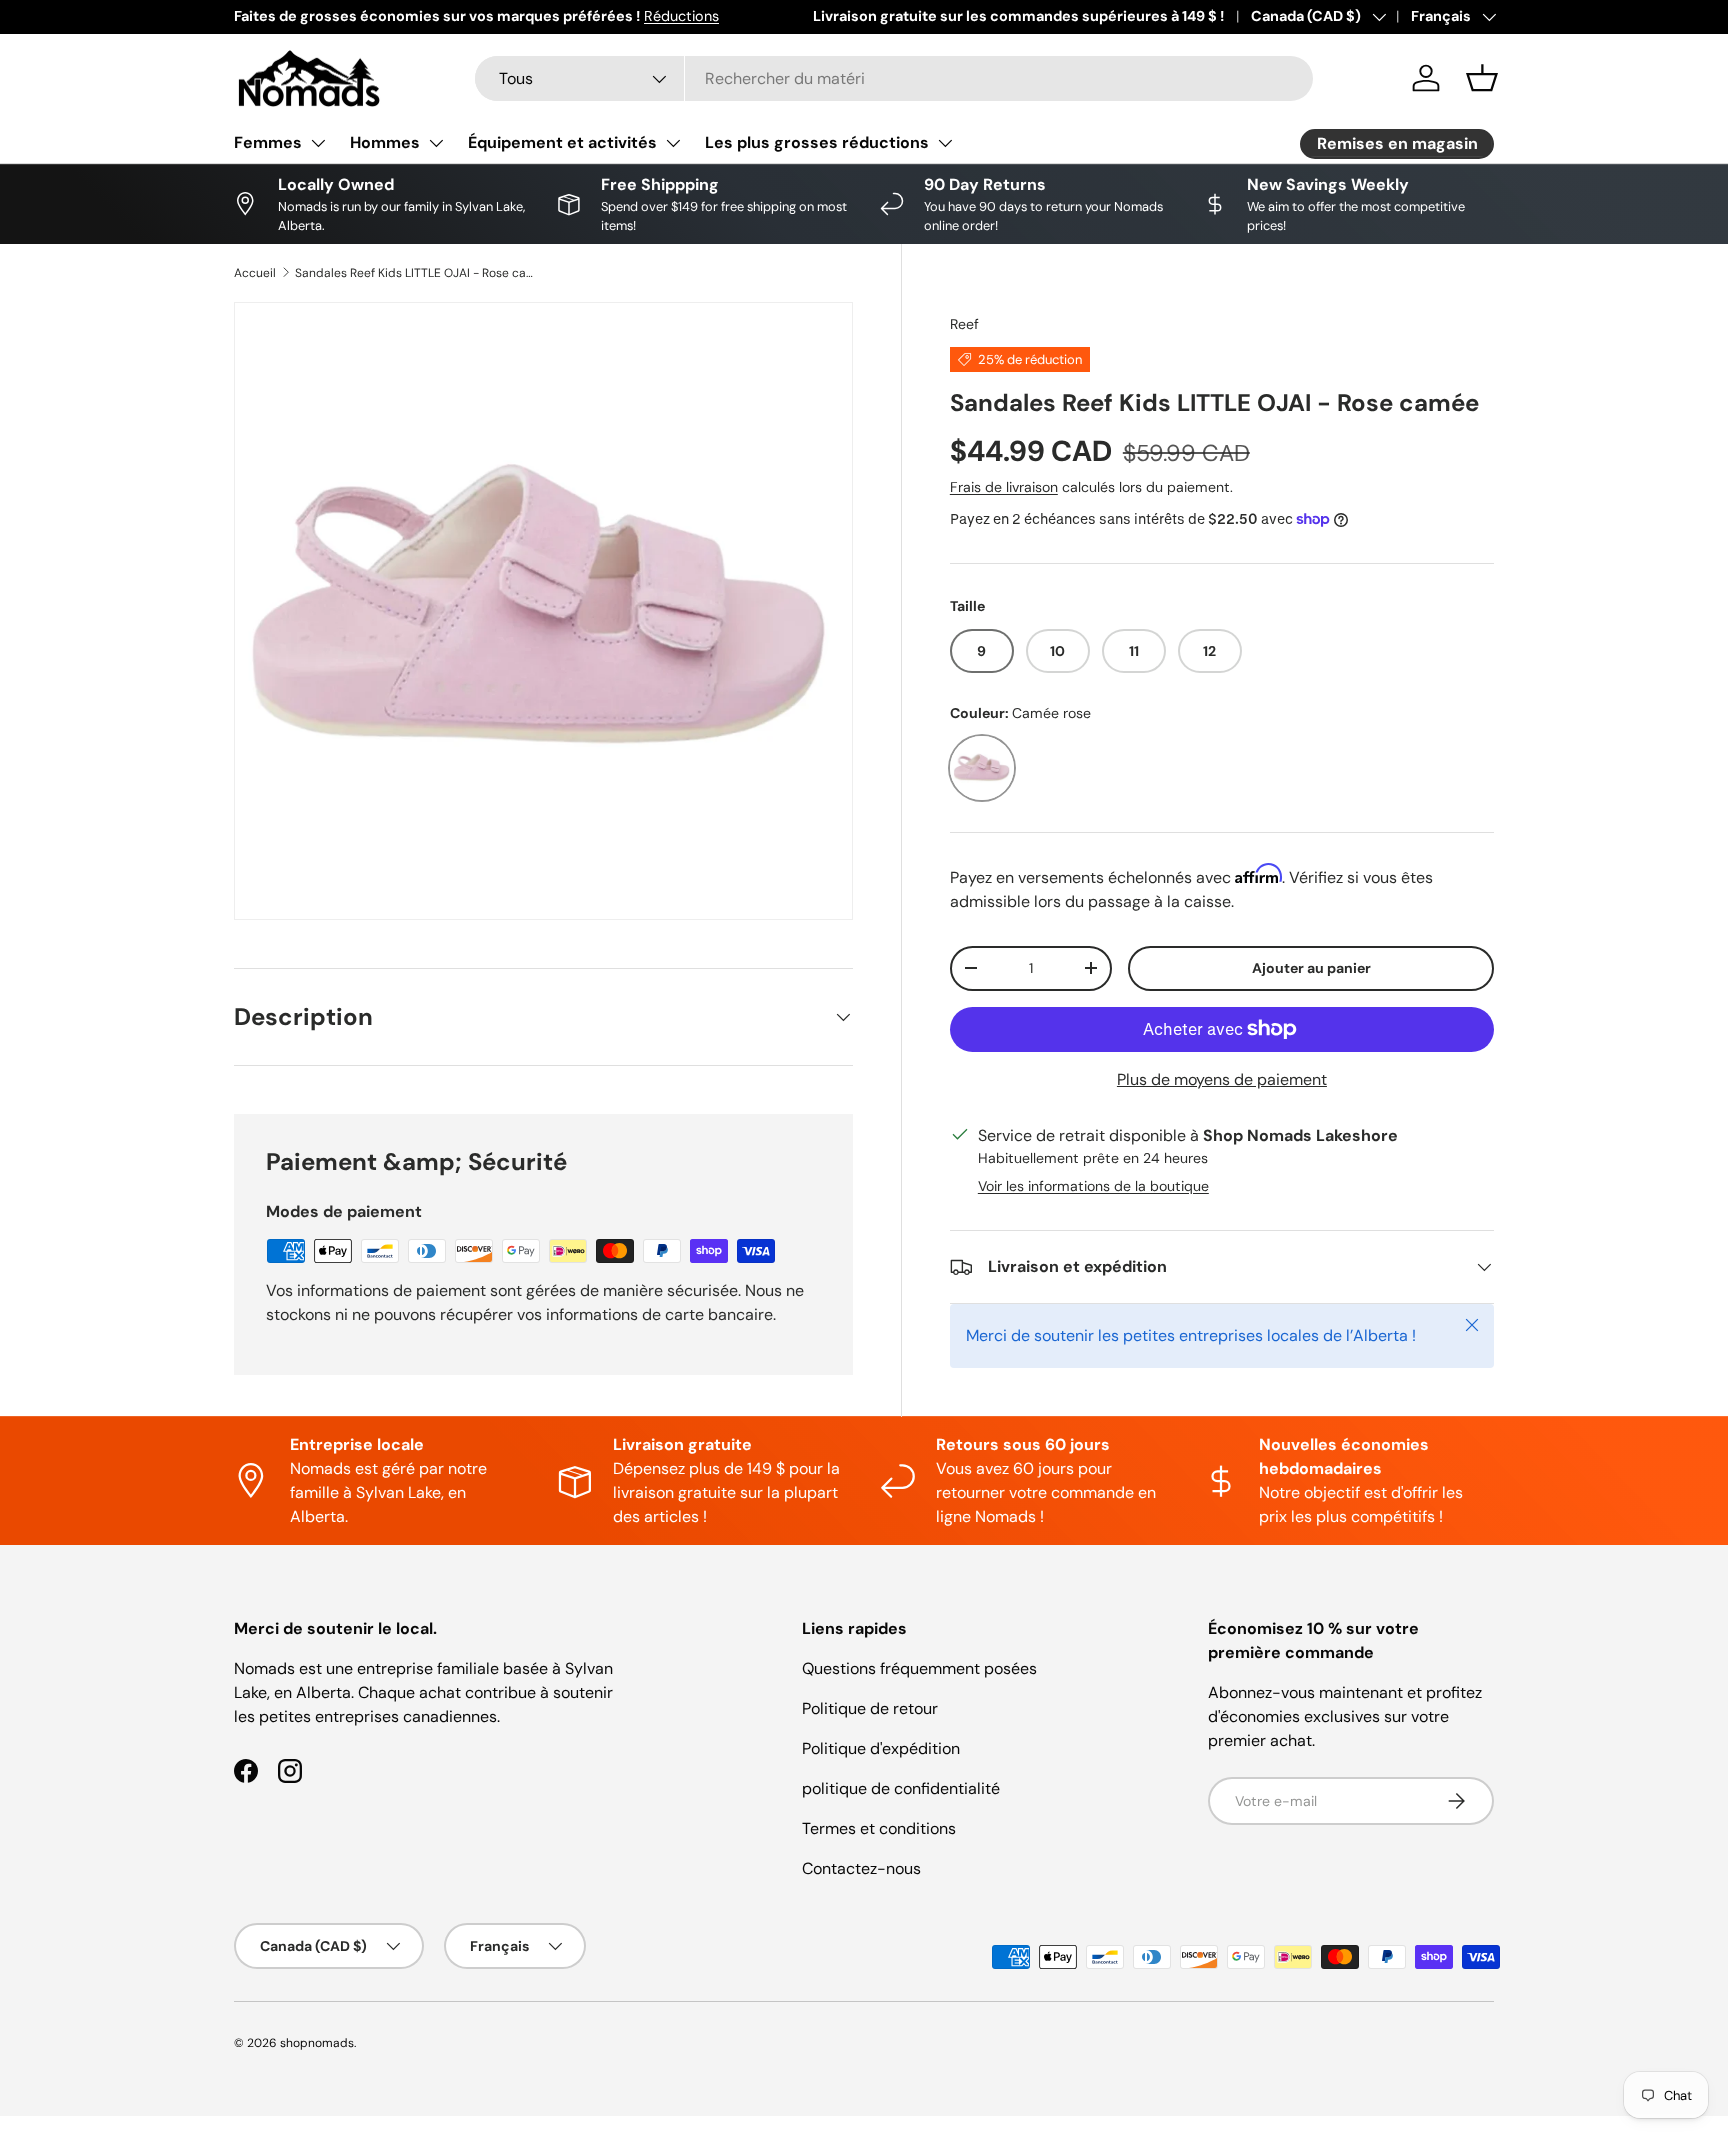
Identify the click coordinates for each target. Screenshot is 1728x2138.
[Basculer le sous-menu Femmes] (318, 143)
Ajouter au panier (1311, 968)
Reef (964, 324)
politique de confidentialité (901, 1788)
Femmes (268, 142)
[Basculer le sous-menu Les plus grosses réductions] (945, 143)
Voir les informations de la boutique (1093, 1186)
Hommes (385, 142)
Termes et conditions (879, 1828)
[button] (1482, 78)
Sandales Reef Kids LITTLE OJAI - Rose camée (415, 273)
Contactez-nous (861, 1868)
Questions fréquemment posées (919, 1668)
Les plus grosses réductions (817, 142)
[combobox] (894, 78)
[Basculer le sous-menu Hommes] (436, 143)
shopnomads (317, 2043)
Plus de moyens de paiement (1222, 1079)
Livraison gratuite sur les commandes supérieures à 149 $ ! (1018, 16)
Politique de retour (870, 1708)
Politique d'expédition (881, 1748)
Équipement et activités (562, 142)
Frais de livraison (1004, 487)
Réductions (681, 16)
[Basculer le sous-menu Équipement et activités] (673, 143)
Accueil (255, 273)
